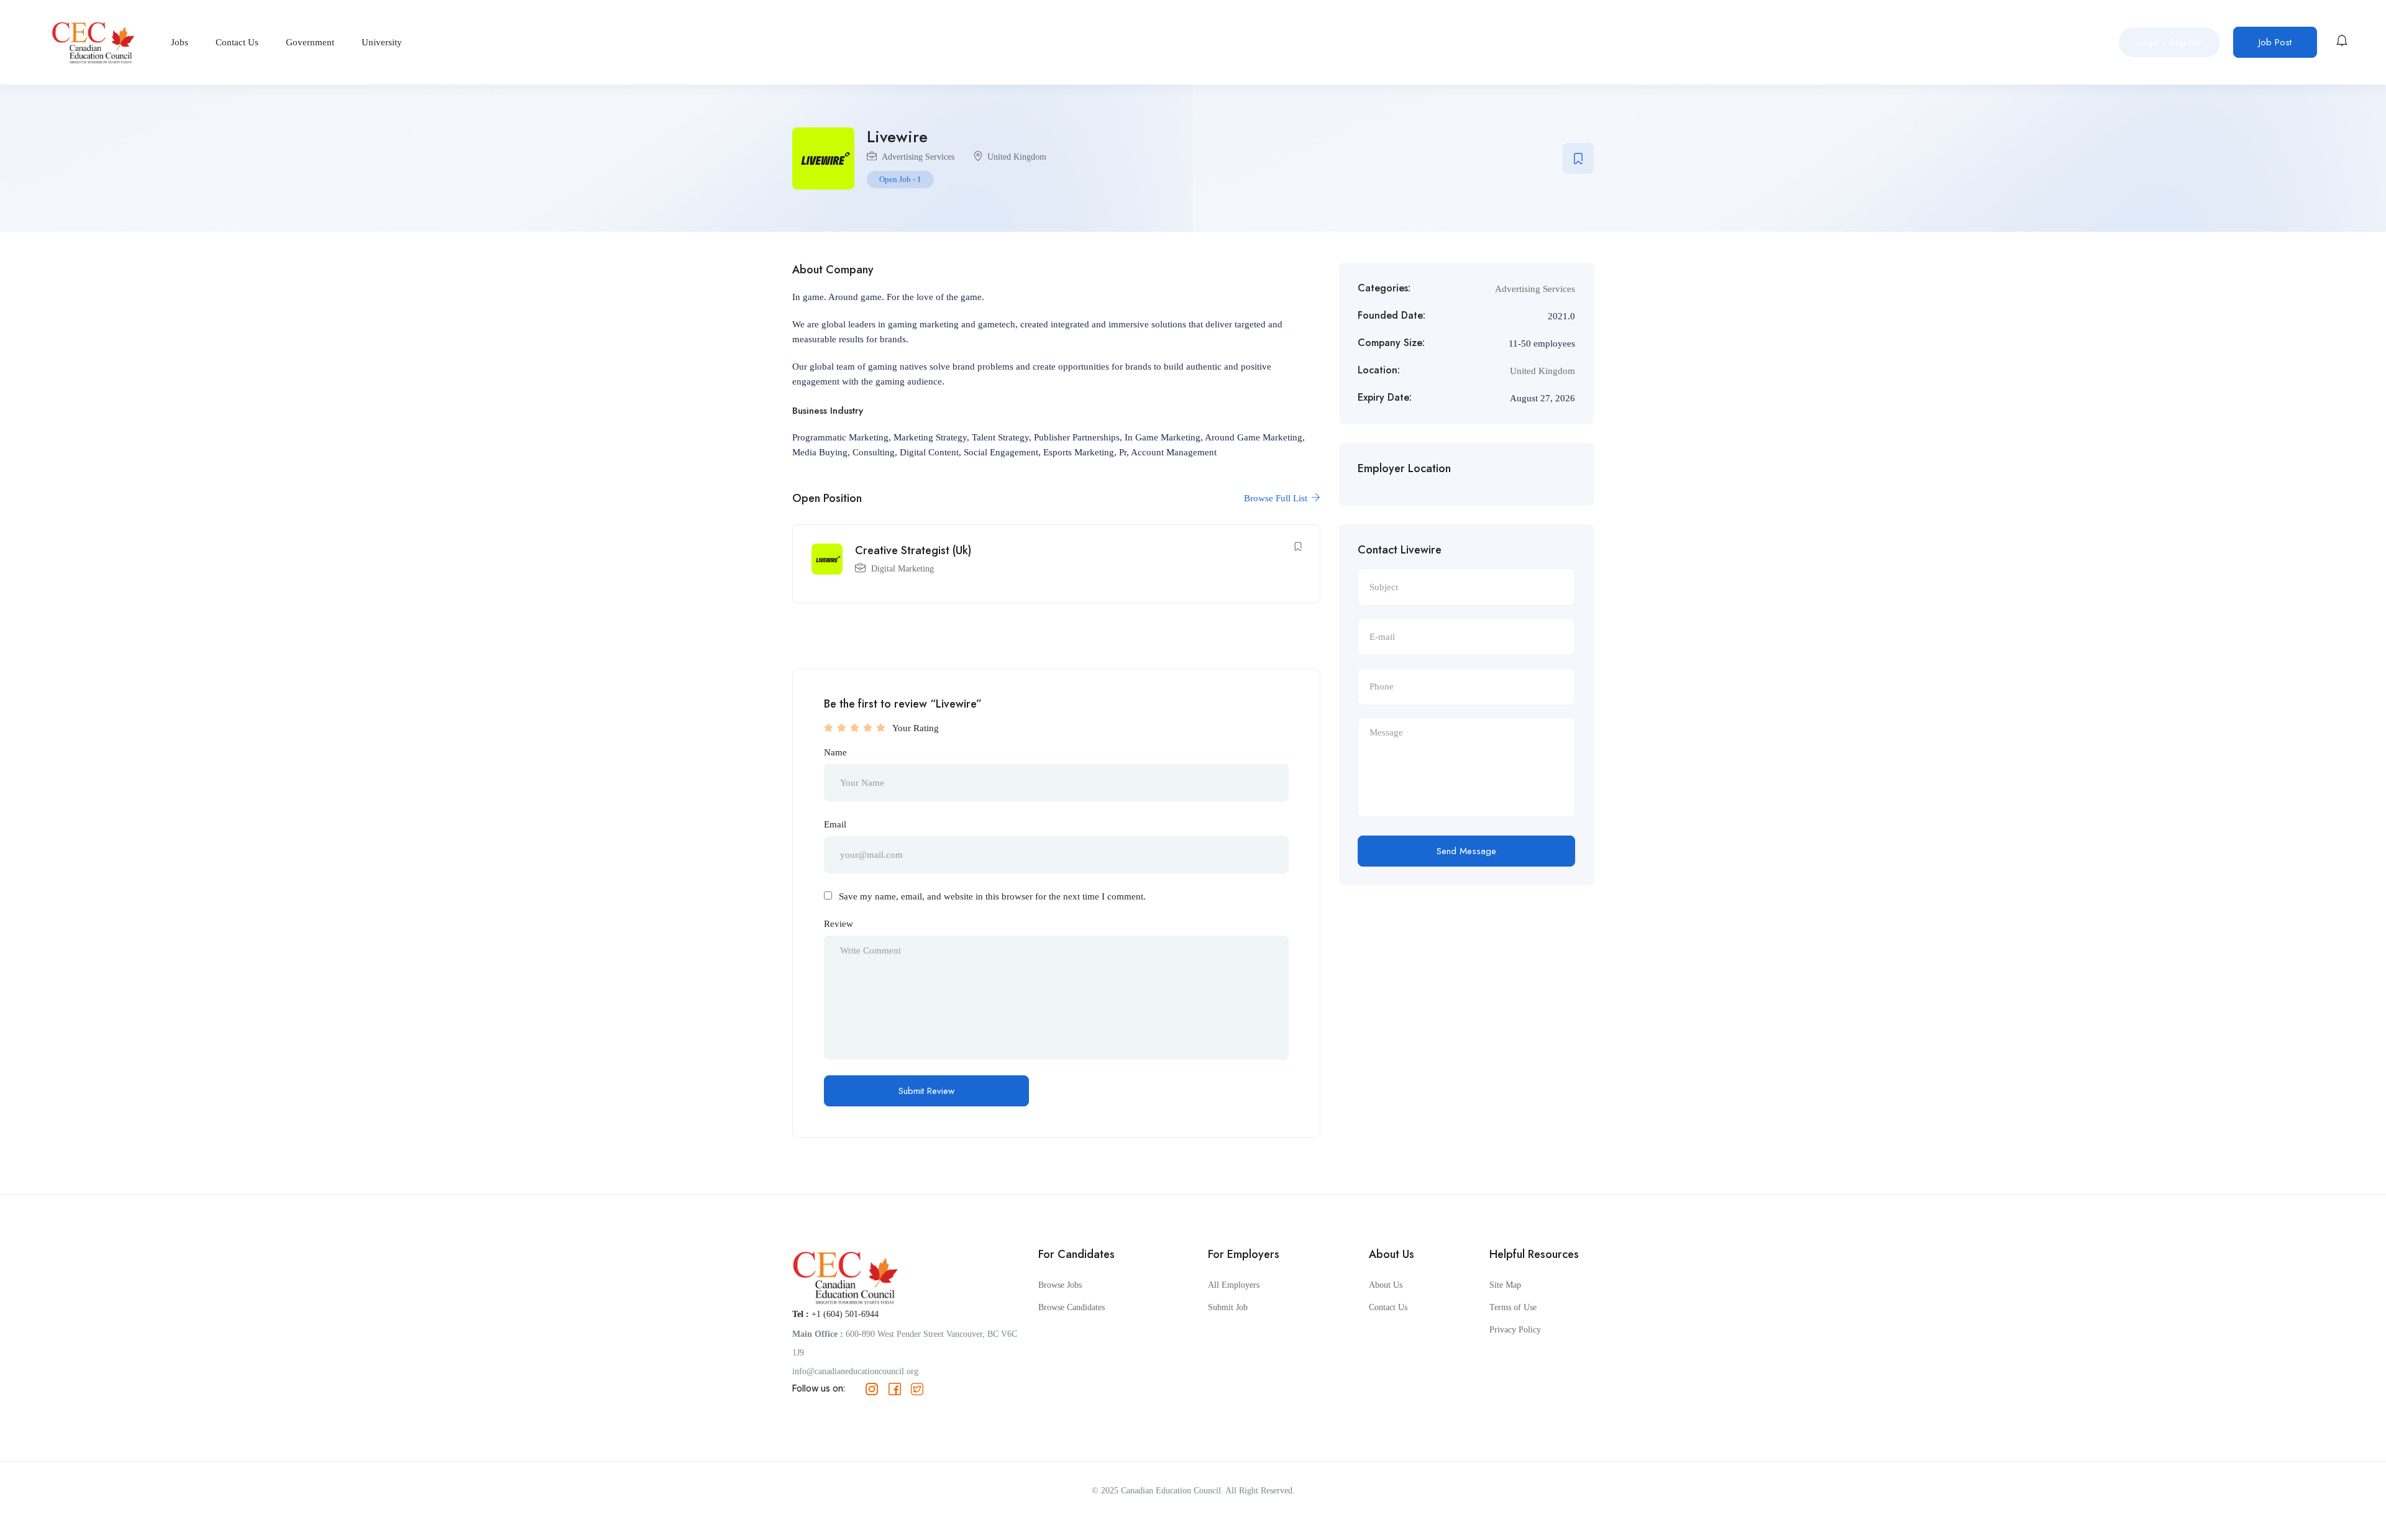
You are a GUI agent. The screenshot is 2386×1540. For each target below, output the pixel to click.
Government (310, 42)
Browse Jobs (1060, 1285)
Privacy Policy (1515, 1330)
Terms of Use (1513, 1307)
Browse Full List (1277, 498)
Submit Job (1228, 1307)
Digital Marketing (903, 569)
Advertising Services (918, 157)
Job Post (2275, 42)
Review (839, 924)
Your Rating (916, 728)
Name (835, 752)
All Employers (1234, 1285)
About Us (1386, 1285)
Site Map (1505, 1285)
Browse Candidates (1072, 1307)
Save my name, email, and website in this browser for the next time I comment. (992, 896)
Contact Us (237, 42)
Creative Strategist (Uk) (913, 550)
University (382, 42)
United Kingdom (1017, 157)
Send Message (1466, 851)
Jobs (180, 42)
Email (835, 824)
